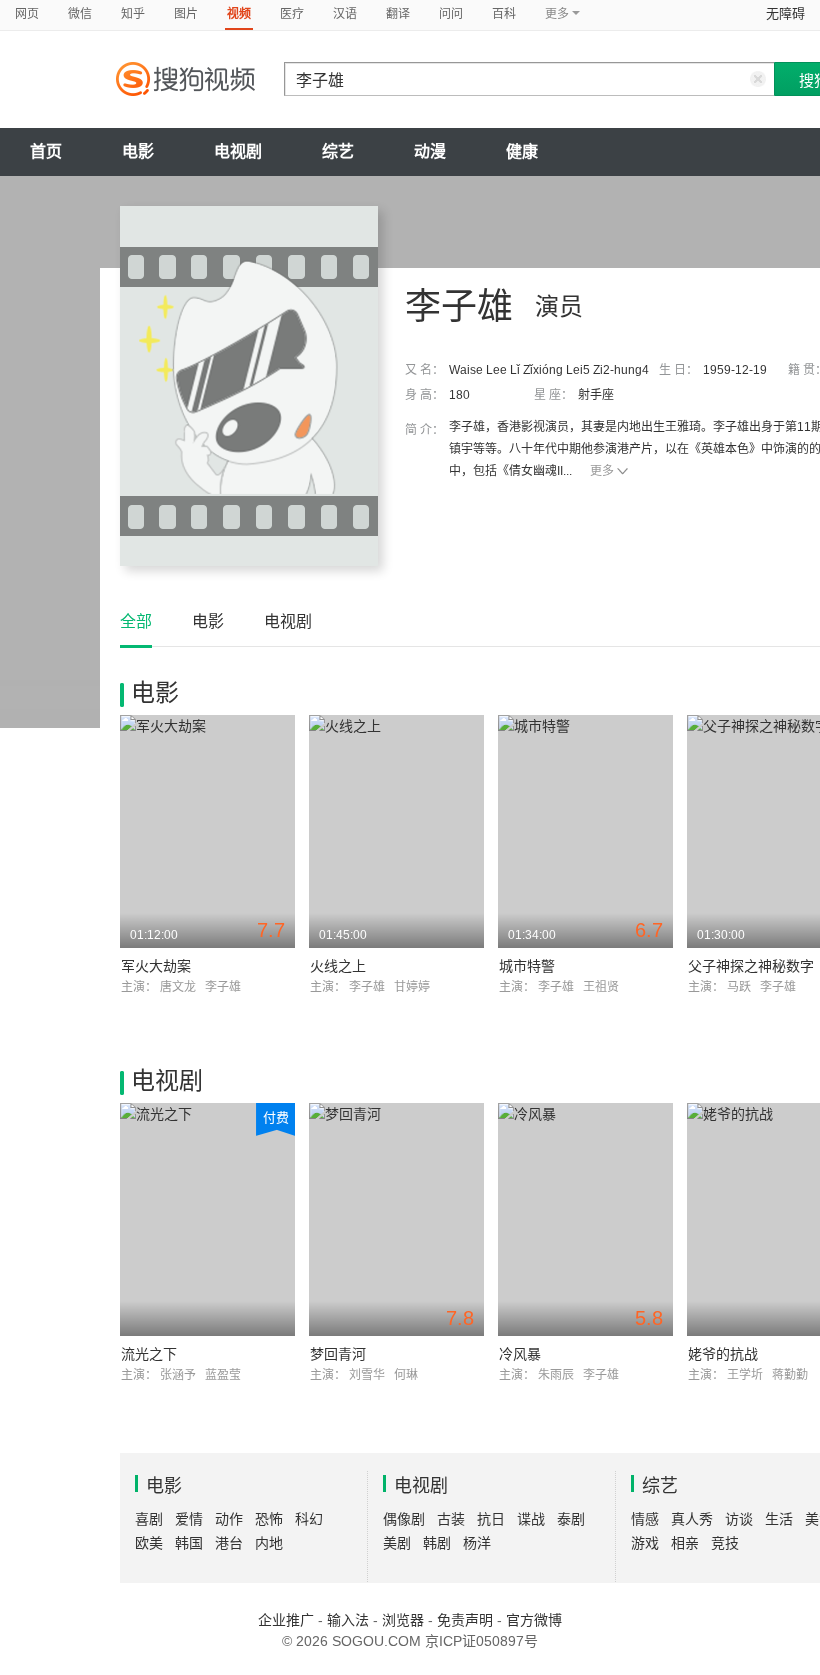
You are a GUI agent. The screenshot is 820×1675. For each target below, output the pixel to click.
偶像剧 (404, 1519)
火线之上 (338, 966)
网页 (27, 14)
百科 (504, 14)
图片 (186, 14)
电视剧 (238, 151)
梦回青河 (338, 1354)
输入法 (348, 1620)
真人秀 (692, 1519)
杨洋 (477, 1543)
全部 (136, 621)
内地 (269, 1543)
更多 (602, 471)
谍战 (531, 1519)
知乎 (133, 14)
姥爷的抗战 (723, 1354)
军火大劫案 (156, 966)
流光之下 (149, 1354)
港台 (229, 1543)
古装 (451, 1519)
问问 (451, 14)
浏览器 (403, 1620)
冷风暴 (520, 1354)
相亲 (685, 1543)
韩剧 (437, 1543)
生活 (779, 1519)
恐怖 (269, 1519)
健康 (522, 151)
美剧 (397, 1543)
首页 (46, 151)
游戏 (645, 1543)
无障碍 (785, 13)
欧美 (149, 1543)
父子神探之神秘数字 (751, 966)
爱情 (189, 1519)
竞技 (725, 1543)
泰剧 (571, 1519)
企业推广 (286, 1620)
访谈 (739, 1519)
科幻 (309, 1519)
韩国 (189, 1543)
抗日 (491, 1519)
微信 (80, 14)
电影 (138, 151)
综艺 (338, 151)
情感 (645, 1519)
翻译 (398, 14)
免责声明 (465, 1620)
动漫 (430, 151)
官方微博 (534, 1620)
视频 (239, 14)
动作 (229, 1519)
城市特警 (527, 966)
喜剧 (149, 1519)
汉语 (345, 14)
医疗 (292, 14)
